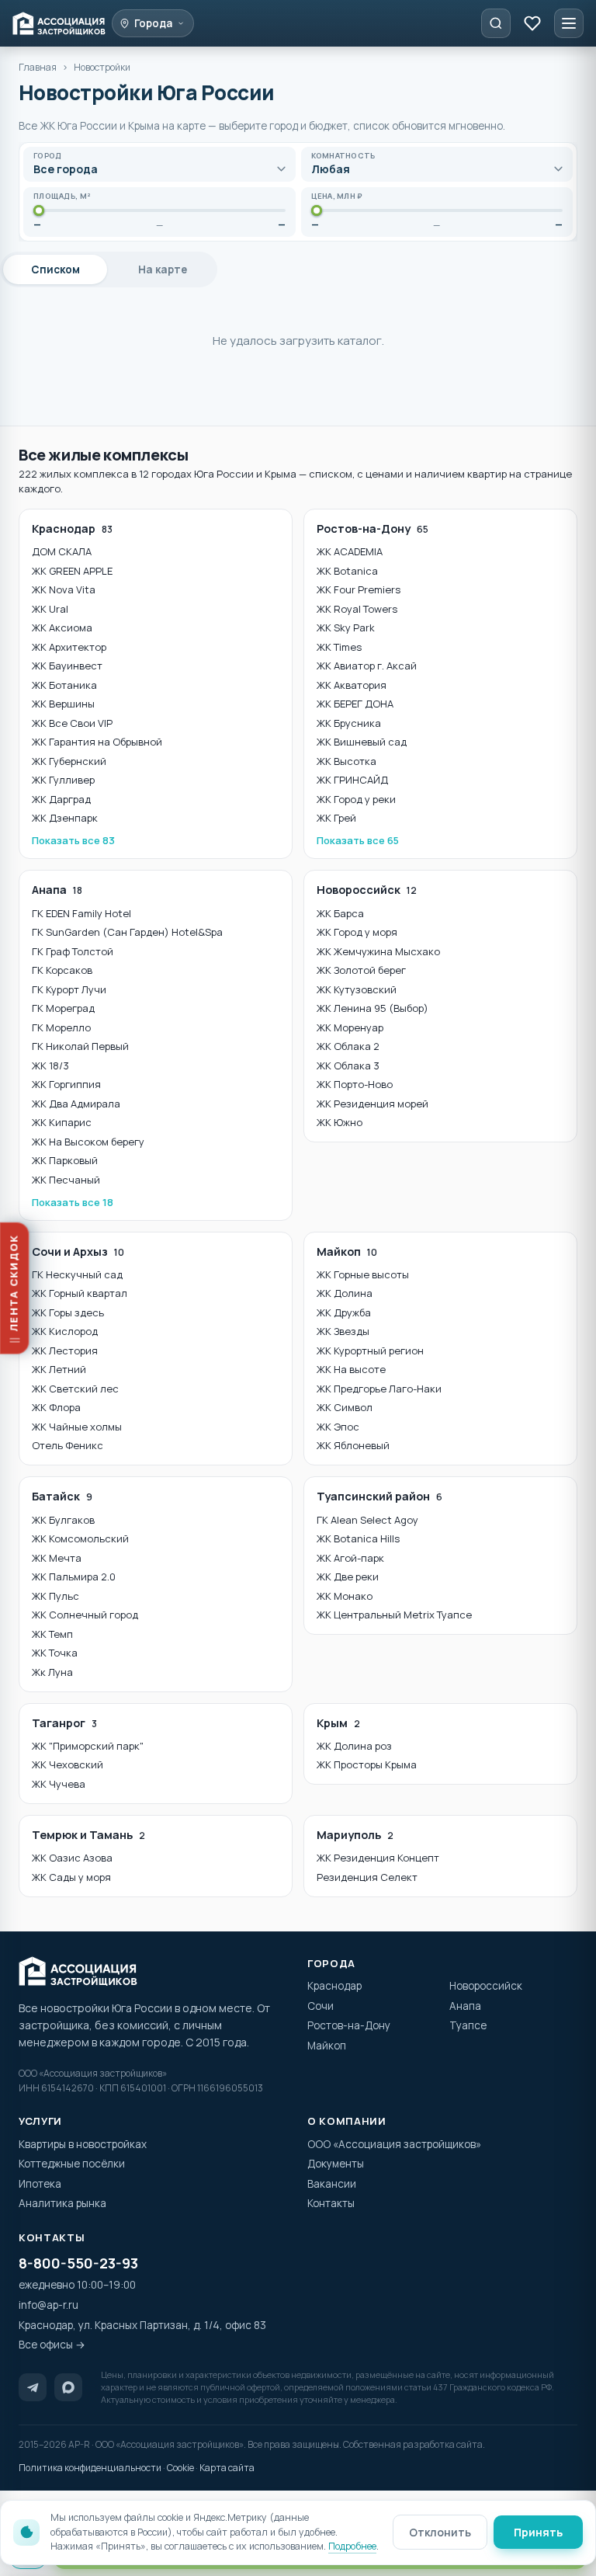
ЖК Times (339, 647)
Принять (538, 2532)
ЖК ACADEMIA (350, 551)
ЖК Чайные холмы (77, 1427)
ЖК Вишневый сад (362, 742)
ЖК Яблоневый (353, 1445)
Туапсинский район (379, 1496)
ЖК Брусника (349, 723)
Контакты (331, 2203)
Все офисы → (52, 2345)
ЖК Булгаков (63, 1520)
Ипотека (40, 2184)
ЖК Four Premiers (359, 589)
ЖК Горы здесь (68, 1312)
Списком (55, 269)
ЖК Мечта (57, 1558)
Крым (338, 1723)
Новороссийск (367, 890)
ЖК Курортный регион (370, 1351)
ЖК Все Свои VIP (72, 723)
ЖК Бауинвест (67, 666)
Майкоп (347, 1251)
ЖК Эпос (338, 1427)
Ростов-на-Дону (372, 528)
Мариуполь (355, 1835)
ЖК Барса (340, 913)
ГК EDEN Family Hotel (81, 913)
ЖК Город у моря (357, 932)
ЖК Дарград (61, 799)
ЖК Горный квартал (80, 1293)
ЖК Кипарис (62, 1122)
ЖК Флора (56, 1407)
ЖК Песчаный (66, 1180)
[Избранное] (532, 23)
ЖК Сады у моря (71, 1877)
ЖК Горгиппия (66, 1084)
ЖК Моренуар (350, 1027)
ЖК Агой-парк (350, 1558)
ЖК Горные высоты (363, 1274)
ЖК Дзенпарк (65, 818)
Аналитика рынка (62, 2203)
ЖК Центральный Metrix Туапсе (394, 1615)
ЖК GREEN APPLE (72, 571)
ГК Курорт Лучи (69, 989)
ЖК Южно (340, 1122)
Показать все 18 (73, 1202)
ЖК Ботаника (64, 685)
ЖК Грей (336, 818)
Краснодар (72, 528)
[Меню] (569, 23)
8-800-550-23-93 (78, 2263)
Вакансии (332, 2184)
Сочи (321, 2006)
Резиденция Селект (367, 1877)
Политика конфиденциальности (90, 2468)
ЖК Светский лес (75, 1389)
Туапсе (468, 2025)
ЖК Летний (59, 1369)
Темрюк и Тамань (88, 1835)
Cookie (180, 2468)
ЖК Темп (52, 1634)
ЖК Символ (345, 1407)
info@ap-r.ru (49, 2305)
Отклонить (440, 2532)
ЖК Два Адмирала (76, 1104)
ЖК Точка (55, 1653)
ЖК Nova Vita (64, 589)
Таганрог (64, 1723)
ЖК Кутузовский (357, 989)
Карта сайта (227, 2468)
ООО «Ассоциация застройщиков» (394, 2144)
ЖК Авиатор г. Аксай (367, 666)
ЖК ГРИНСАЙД (352, 780)
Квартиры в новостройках (83, 2144)
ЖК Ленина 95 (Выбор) (372, 1008)
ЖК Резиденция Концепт (378, 1858)
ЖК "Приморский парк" (88, 1746)
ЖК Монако (345, 1596)
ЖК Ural (50, 609)
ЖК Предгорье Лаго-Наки (379, 1389)
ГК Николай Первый (80, 1046)
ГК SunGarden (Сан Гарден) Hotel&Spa (127, 932)
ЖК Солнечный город (85, 1615)
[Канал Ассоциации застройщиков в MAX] (68, 2387)
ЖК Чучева (59, 1784)
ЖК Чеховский (68, 1764)
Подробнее (352, 2546)
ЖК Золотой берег (361, 970)
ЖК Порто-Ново (355, 1084)
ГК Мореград (63, 1008)
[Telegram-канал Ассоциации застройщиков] (33, 2387)
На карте (163, 269)
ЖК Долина (345, 1293)
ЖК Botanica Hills (358, 1538)
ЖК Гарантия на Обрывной (97, 742)
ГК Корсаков (62, 970)
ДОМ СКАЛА (62, 551)
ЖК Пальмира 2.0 (74, 1577)
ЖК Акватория (352, 685)
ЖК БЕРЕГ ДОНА (355, 704)
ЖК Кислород (65, 1331)
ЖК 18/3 (50, 1066)
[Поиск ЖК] (496, 23)
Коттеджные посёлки (72, 2164)
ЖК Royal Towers (357, 609)
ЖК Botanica (347, 571)
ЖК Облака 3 (348, 1066)
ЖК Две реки (348, 1577)
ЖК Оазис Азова (72, 1858)
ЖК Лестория (65, 1351)
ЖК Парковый (65, 1160)
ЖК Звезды (343, 1331)
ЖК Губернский (69, 761)
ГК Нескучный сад (77, 1274)
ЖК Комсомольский (80, 1538)
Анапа (57, 890)
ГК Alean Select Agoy (367, 1520)
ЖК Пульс (55, 1596)
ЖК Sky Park (346, 627)
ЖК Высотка (347, 761)
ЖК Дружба (344, 1312)
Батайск (62, 1496)
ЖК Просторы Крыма (367, 1764)
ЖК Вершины (63, 704)
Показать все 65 (358, 840)
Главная (38, 67)
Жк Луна (52, 1672)
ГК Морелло (61, 1027)
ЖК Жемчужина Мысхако (378, 951)
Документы (336, 2164)
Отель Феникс (68, 1445)
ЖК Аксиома (62, 627)
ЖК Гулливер (63, 780)
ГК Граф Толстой (73, 951)
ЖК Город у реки (356, 799)
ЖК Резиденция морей (372, 1104)
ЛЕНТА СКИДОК (15, 1283)
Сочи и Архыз (78, 1251)
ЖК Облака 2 (348, 1046)
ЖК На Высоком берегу (88, 1142)
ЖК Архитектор (69, 647)
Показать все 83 (73, 840)
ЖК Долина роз (354, 1746)
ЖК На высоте (351, 1369)
